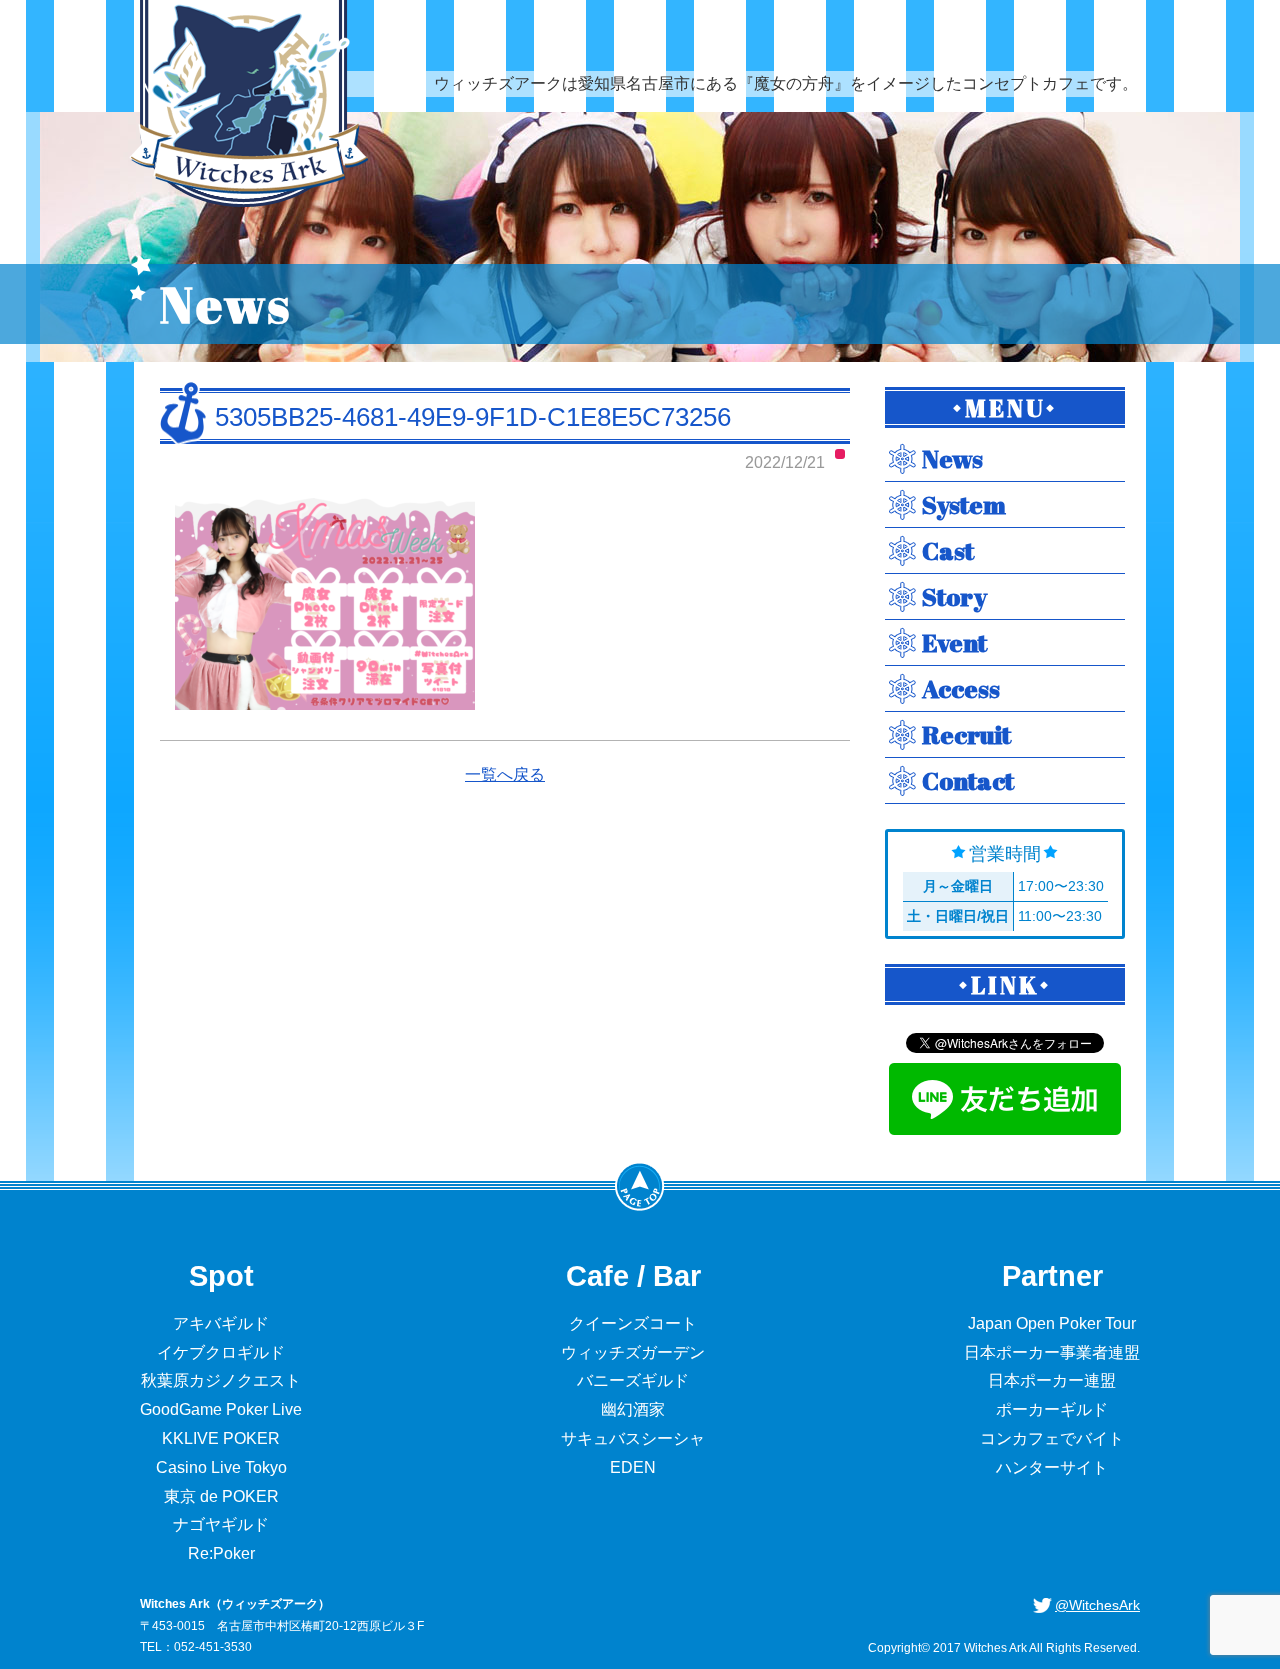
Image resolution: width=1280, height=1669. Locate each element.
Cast (948, 550)
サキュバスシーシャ (633, 1438)
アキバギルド (221, 1323)
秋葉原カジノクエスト (221, 1380)
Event (954, 642)
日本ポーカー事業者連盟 (1052, 1352)
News (952, 458)
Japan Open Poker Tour (1052, 1323)
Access (961, 688)
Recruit (966, 734)
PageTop (640, 1186)
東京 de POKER (221, 1496)
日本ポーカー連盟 (1052, 1380)
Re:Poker (221, 1553)
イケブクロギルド (221, 1352)
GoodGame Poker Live (221, 1409)
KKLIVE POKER (221, 1438)
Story (954, 596)
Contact (968, 780)
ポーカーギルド (1052, 1409)
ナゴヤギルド (221, 1524)
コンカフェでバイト (1052, 1438)
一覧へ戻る (505, 774)
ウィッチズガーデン (633, 1352)
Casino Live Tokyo (221, 1467)
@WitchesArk (1097, 1605)
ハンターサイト (1052, 1467)
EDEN (633, 1467)
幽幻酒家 (633, 1409)
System (964, 504)
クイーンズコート (633, 1323)
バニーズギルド (633, 1380)
